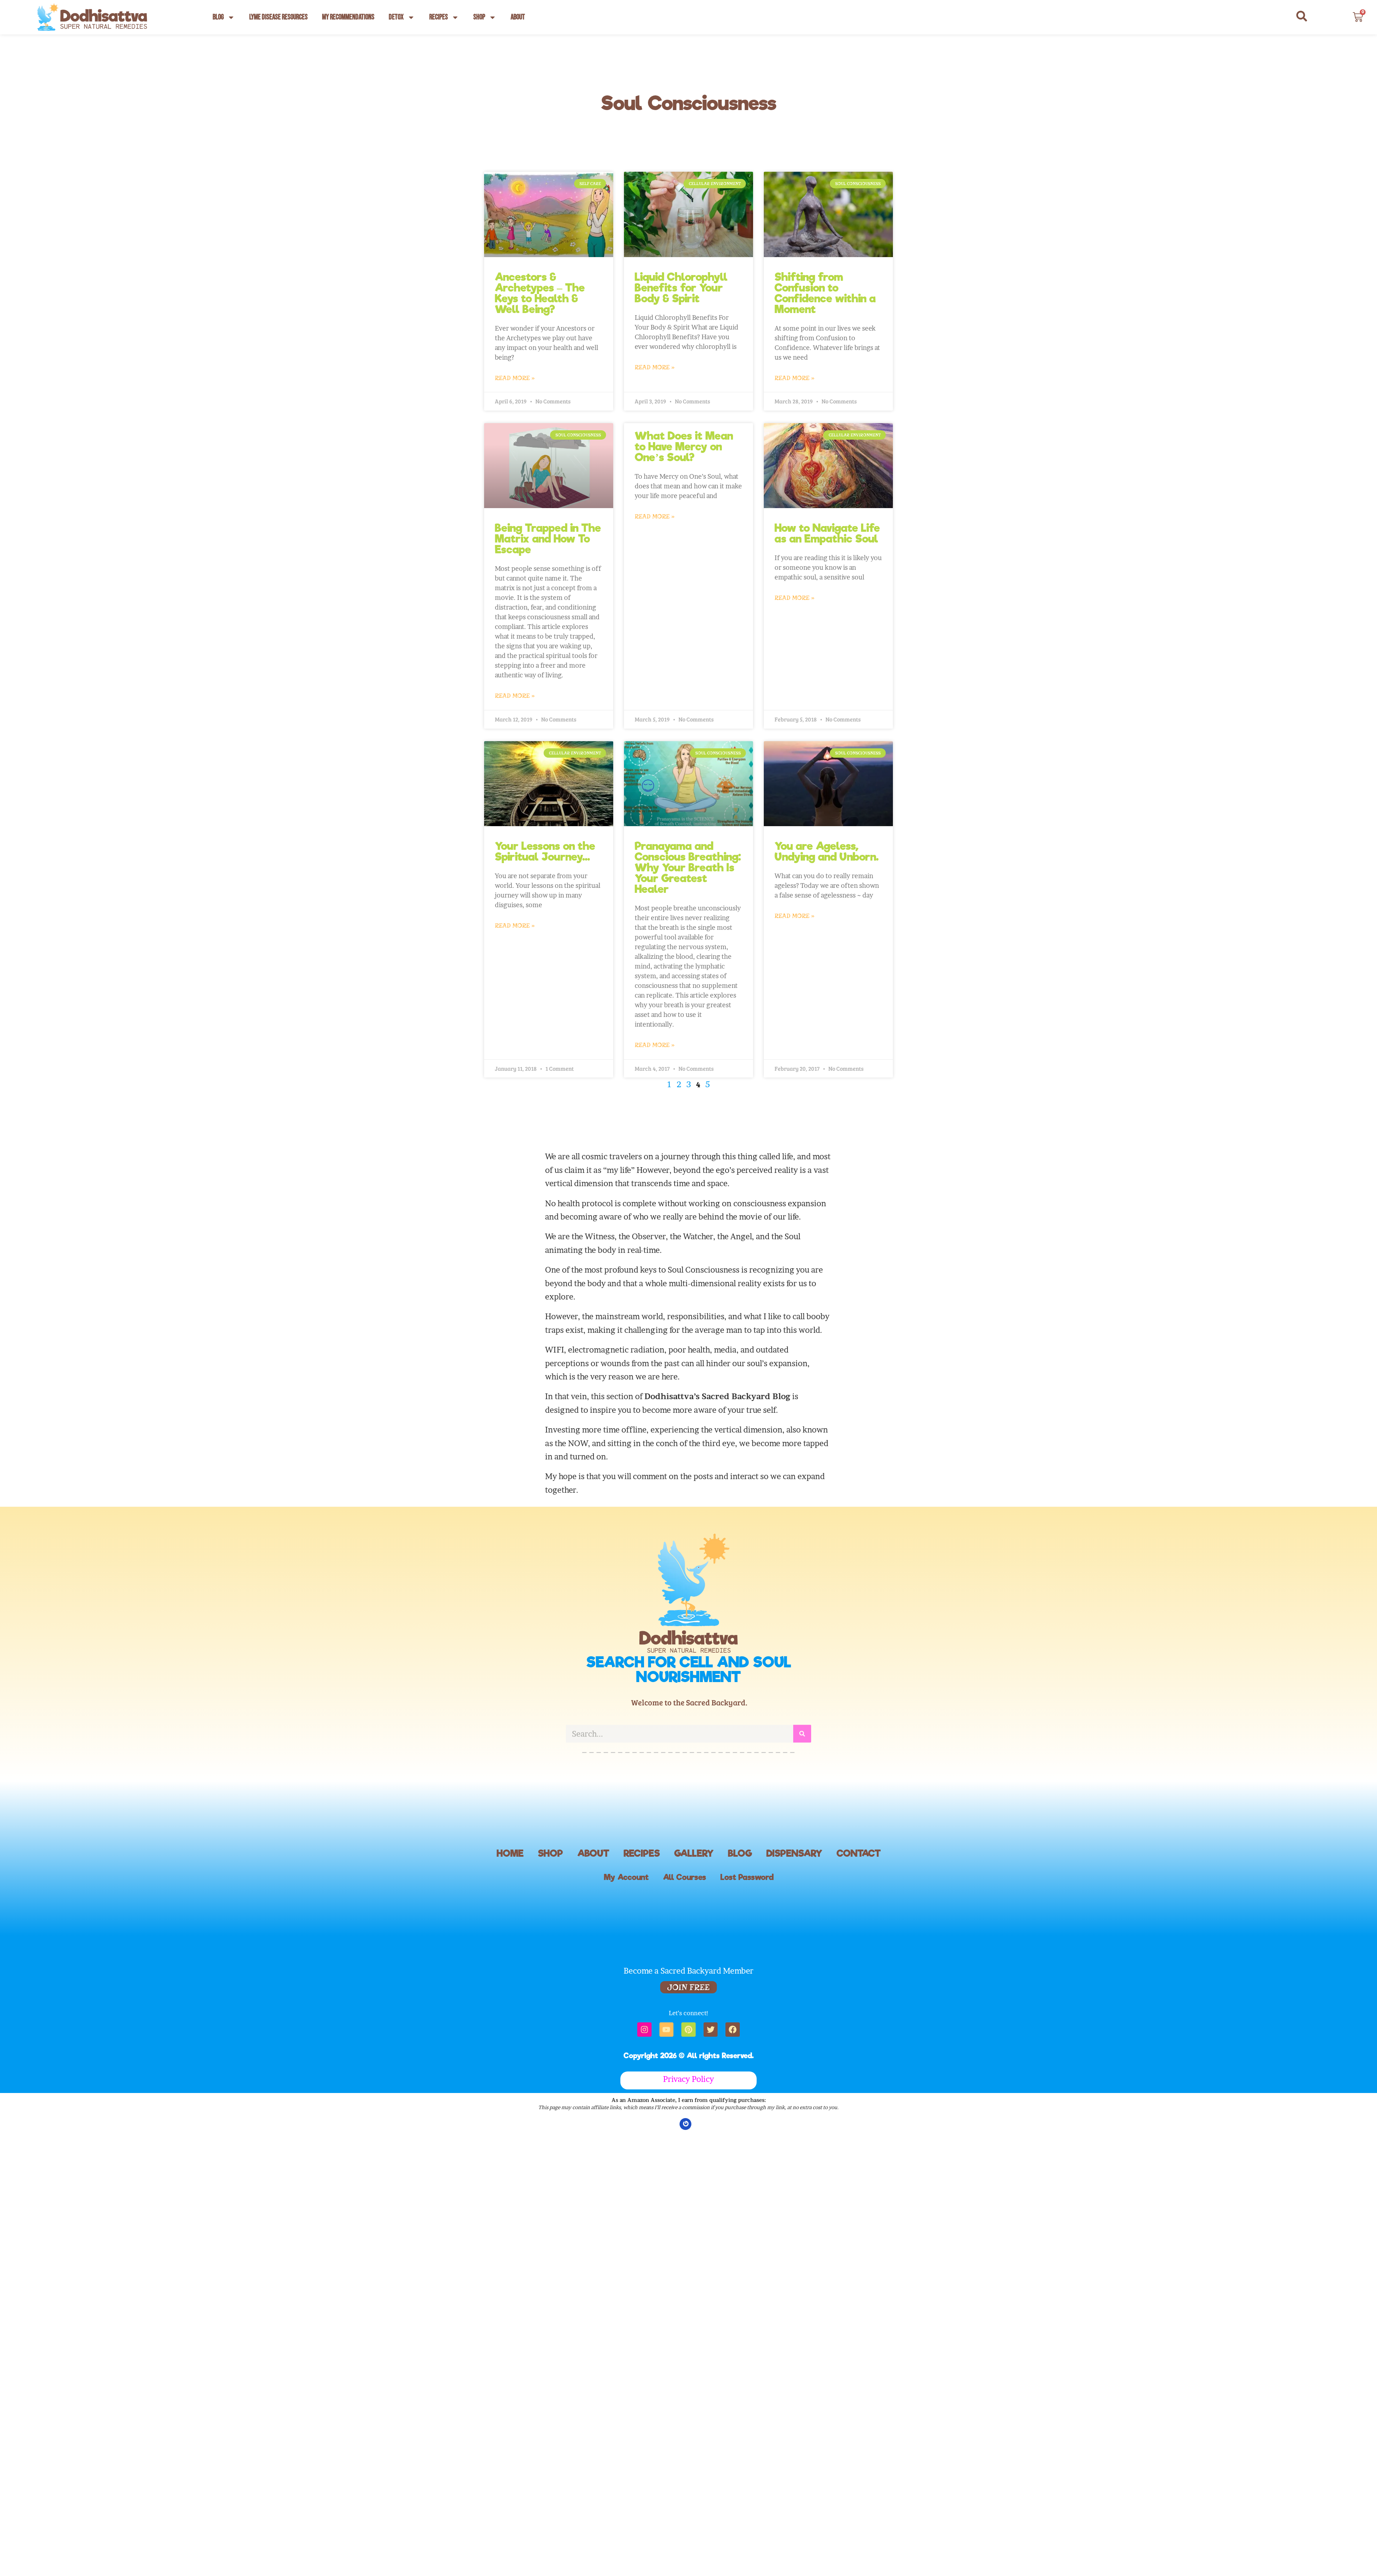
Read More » (515, 378)
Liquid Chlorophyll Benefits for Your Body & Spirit (681, 288)
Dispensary (794, 1853)
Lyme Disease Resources (278, 17)
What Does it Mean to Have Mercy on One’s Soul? (684, 446)
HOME (510, 1853)
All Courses (685, 1877)
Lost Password (747, 1877)
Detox (396, 17)
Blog (218, 17)
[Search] (802, 1728)
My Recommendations (348, 17)
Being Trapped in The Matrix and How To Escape (548, 539)
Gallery (694, 1853)
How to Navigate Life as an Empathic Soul (827, 533)
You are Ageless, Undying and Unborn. (827, 851)
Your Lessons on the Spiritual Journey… (545, 851)
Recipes (439, 17)
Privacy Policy (688, 2079)
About (518, 17)
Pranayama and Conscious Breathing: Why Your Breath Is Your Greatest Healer (688, 867)
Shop (479, 17)
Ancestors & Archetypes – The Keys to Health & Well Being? (540, 293)
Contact (859, 1853)
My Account (626, 1877)
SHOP (550, 1853)
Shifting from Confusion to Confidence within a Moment (825, 293)
